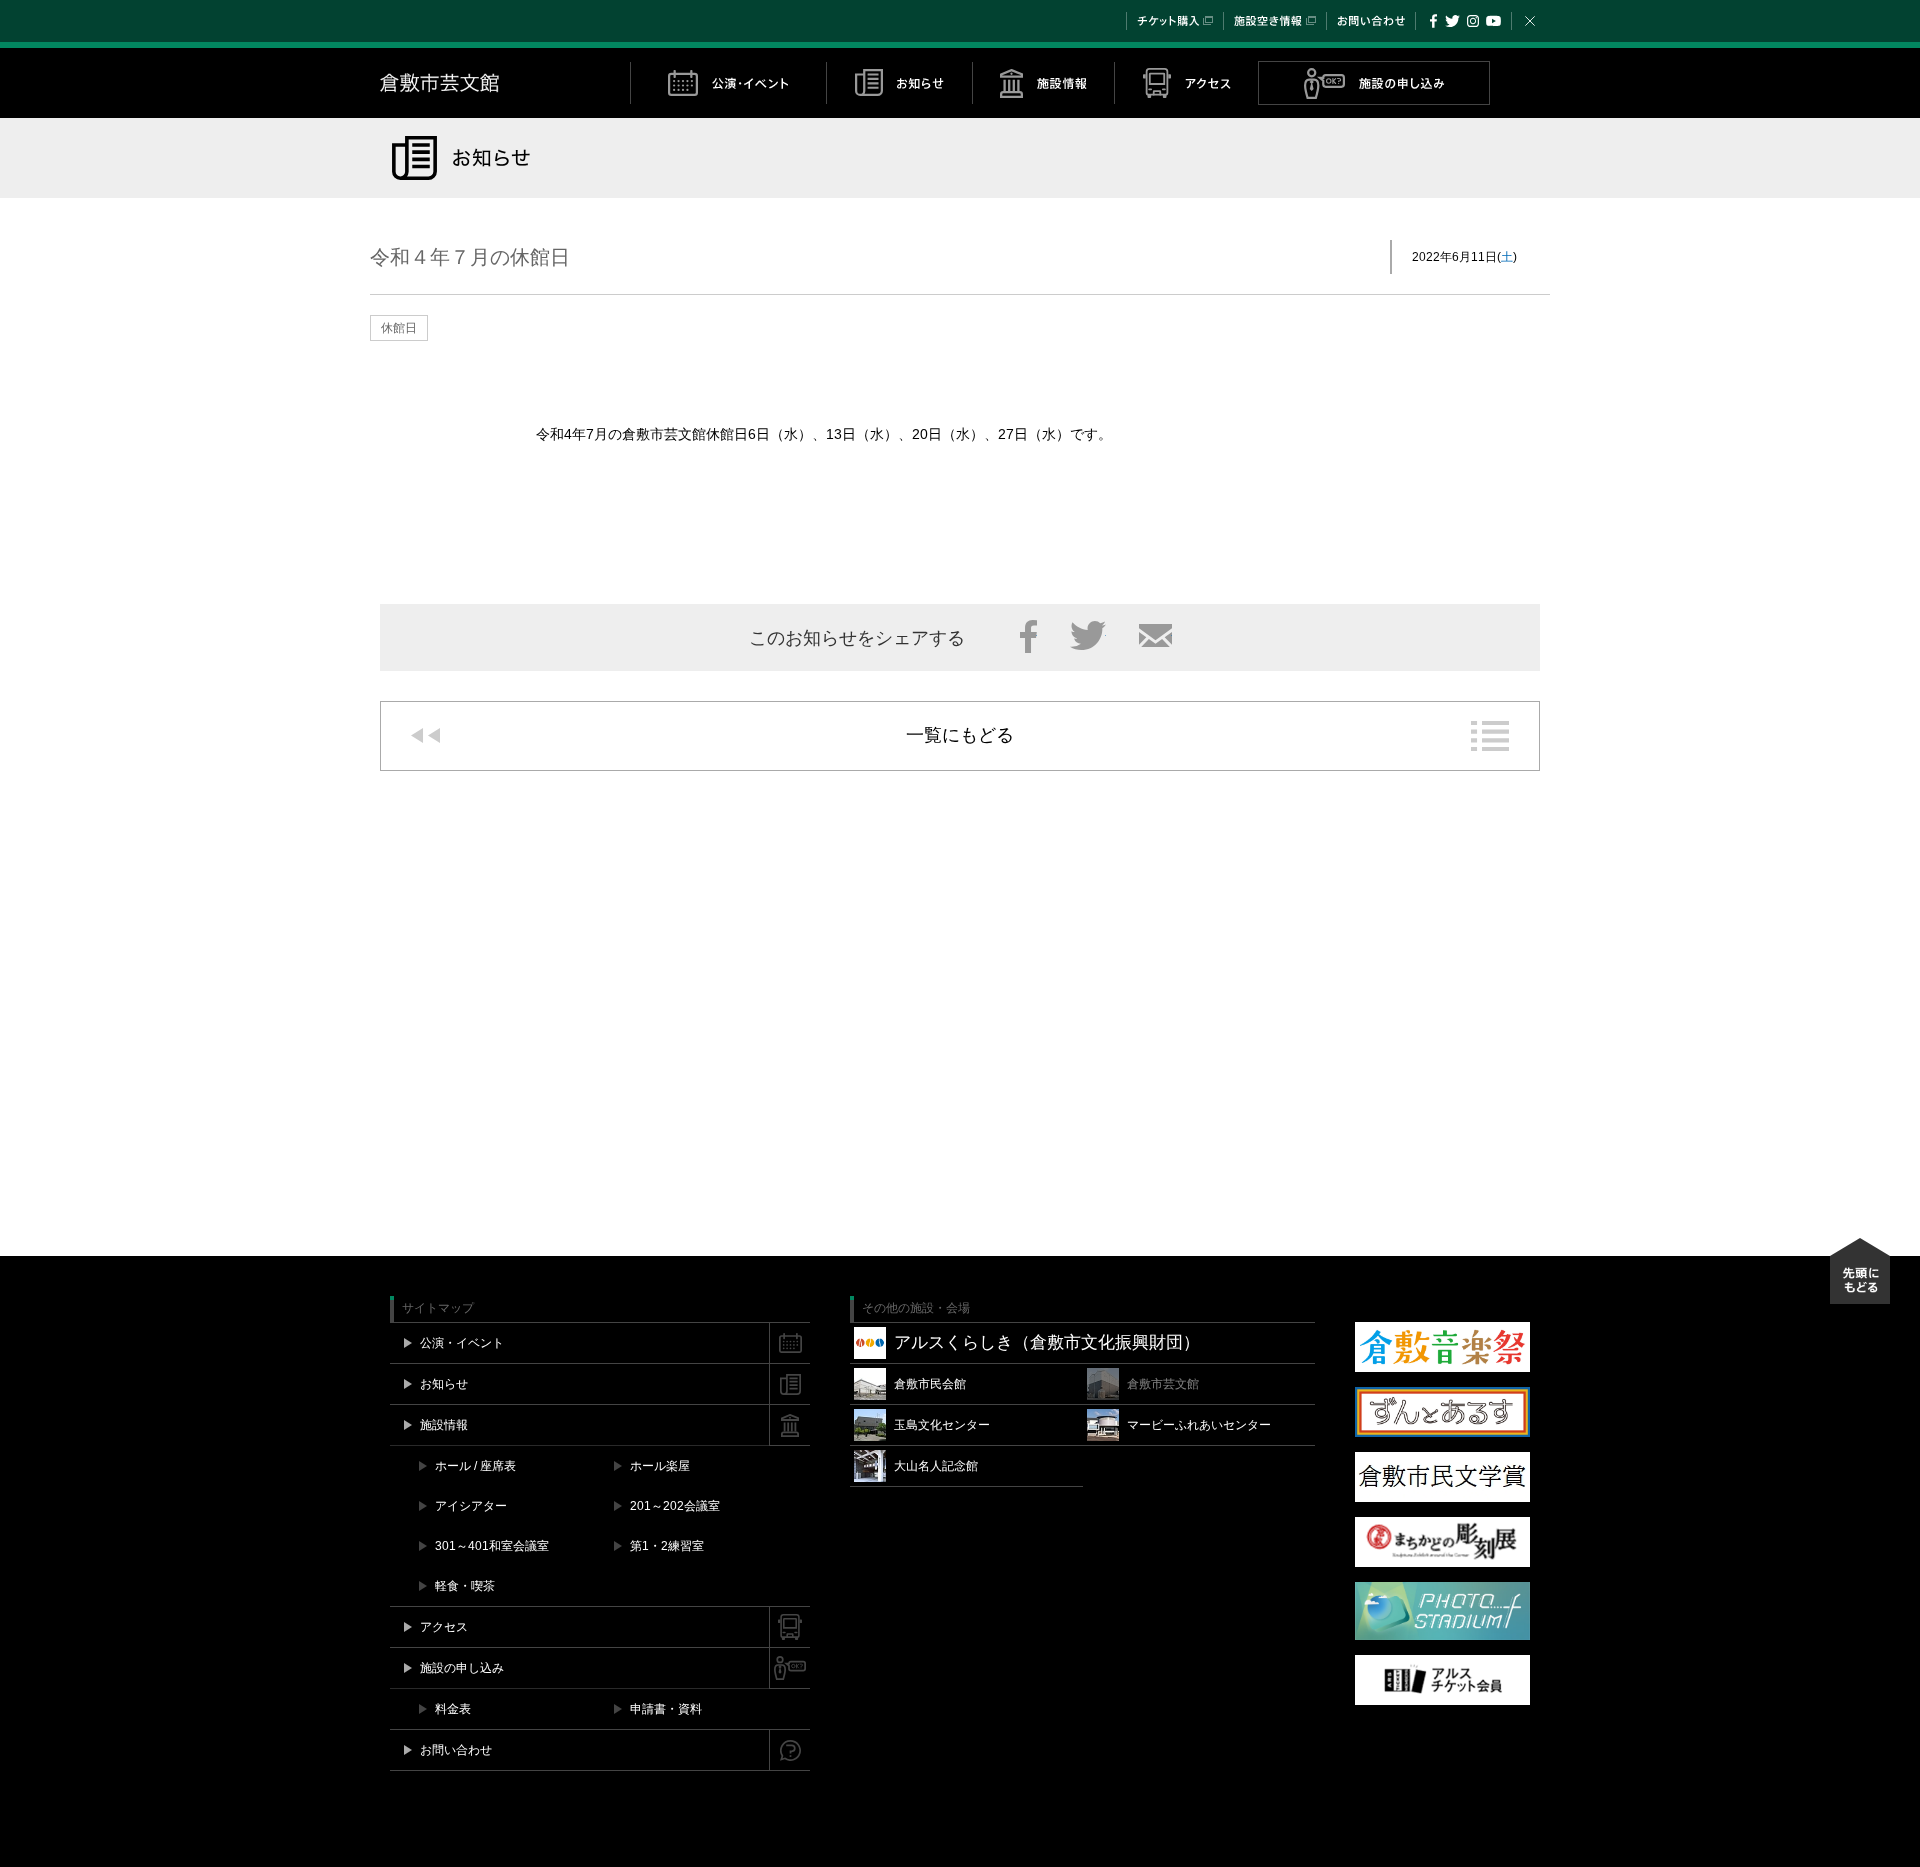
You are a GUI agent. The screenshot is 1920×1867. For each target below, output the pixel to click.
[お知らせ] (899, 83)
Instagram (1472, 21)
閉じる (1530, 21)
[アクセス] (1186, 83)
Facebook (1433, 21)
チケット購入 (1175, 21)
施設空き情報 (1275, 21)
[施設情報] (1043, 83)
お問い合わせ (1371, 21)
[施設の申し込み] (1373, 83)
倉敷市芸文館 (505, 83)
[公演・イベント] (728, 83)
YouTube (1493, 21)
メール (1155, 636)
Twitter (1452, 21)
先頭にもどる (1860, 1271)
